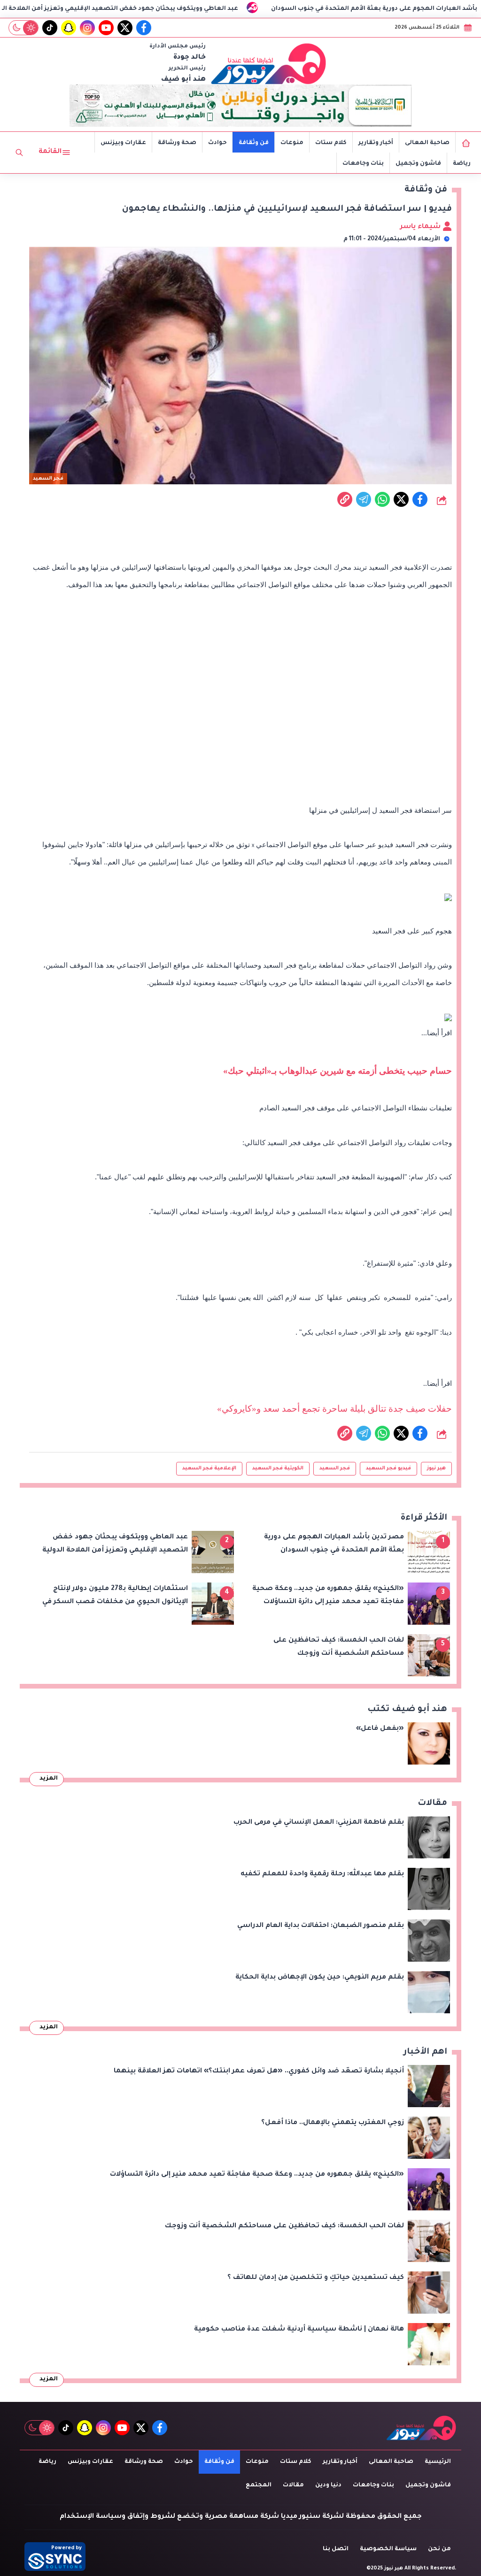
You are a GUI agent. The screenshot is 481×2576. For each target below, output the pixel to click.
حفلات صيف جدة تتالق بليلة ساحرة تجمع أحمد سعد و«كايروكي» (334, 1409)
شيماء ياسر (421, 227)
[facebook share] (420, 499)
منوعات (292, 143)
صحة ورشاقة (177, 143)
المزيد (49, 1779)
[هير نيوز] (269, 63)
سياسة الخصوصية (388, 2549)
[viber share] (364, 499)
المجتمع (259, 2485)
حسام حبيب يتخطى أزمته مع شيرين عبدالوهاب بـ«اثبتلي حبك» (337, 1071)
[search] (19, 153)
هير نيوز (436, 1468)
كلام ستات (331, 143)
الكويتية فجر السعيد (278, 1468)
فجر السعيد (335, 1468)
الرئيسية (438, 2462)
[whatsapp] (345, 499)
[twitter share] (401, 499)
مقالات (293, 2485)
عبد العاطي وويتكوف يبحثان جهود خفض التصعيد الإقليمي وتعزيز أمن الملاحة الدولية (183, 9)
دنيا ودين (328, 2485)
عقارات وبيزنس (123, 143)
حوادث (217, 143)
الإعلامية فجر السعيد (209, 1468)
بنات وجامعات (363, 164)
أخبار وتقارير (376, 143)
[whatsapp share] (382, 499)
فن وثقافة (254, 143)
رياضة (462, 164)
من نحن (439, 2549)
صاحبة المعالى (427, 143)
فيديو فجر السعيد (388, 1468)
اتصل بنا (336, 2549)
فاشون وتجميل (418, 164)
